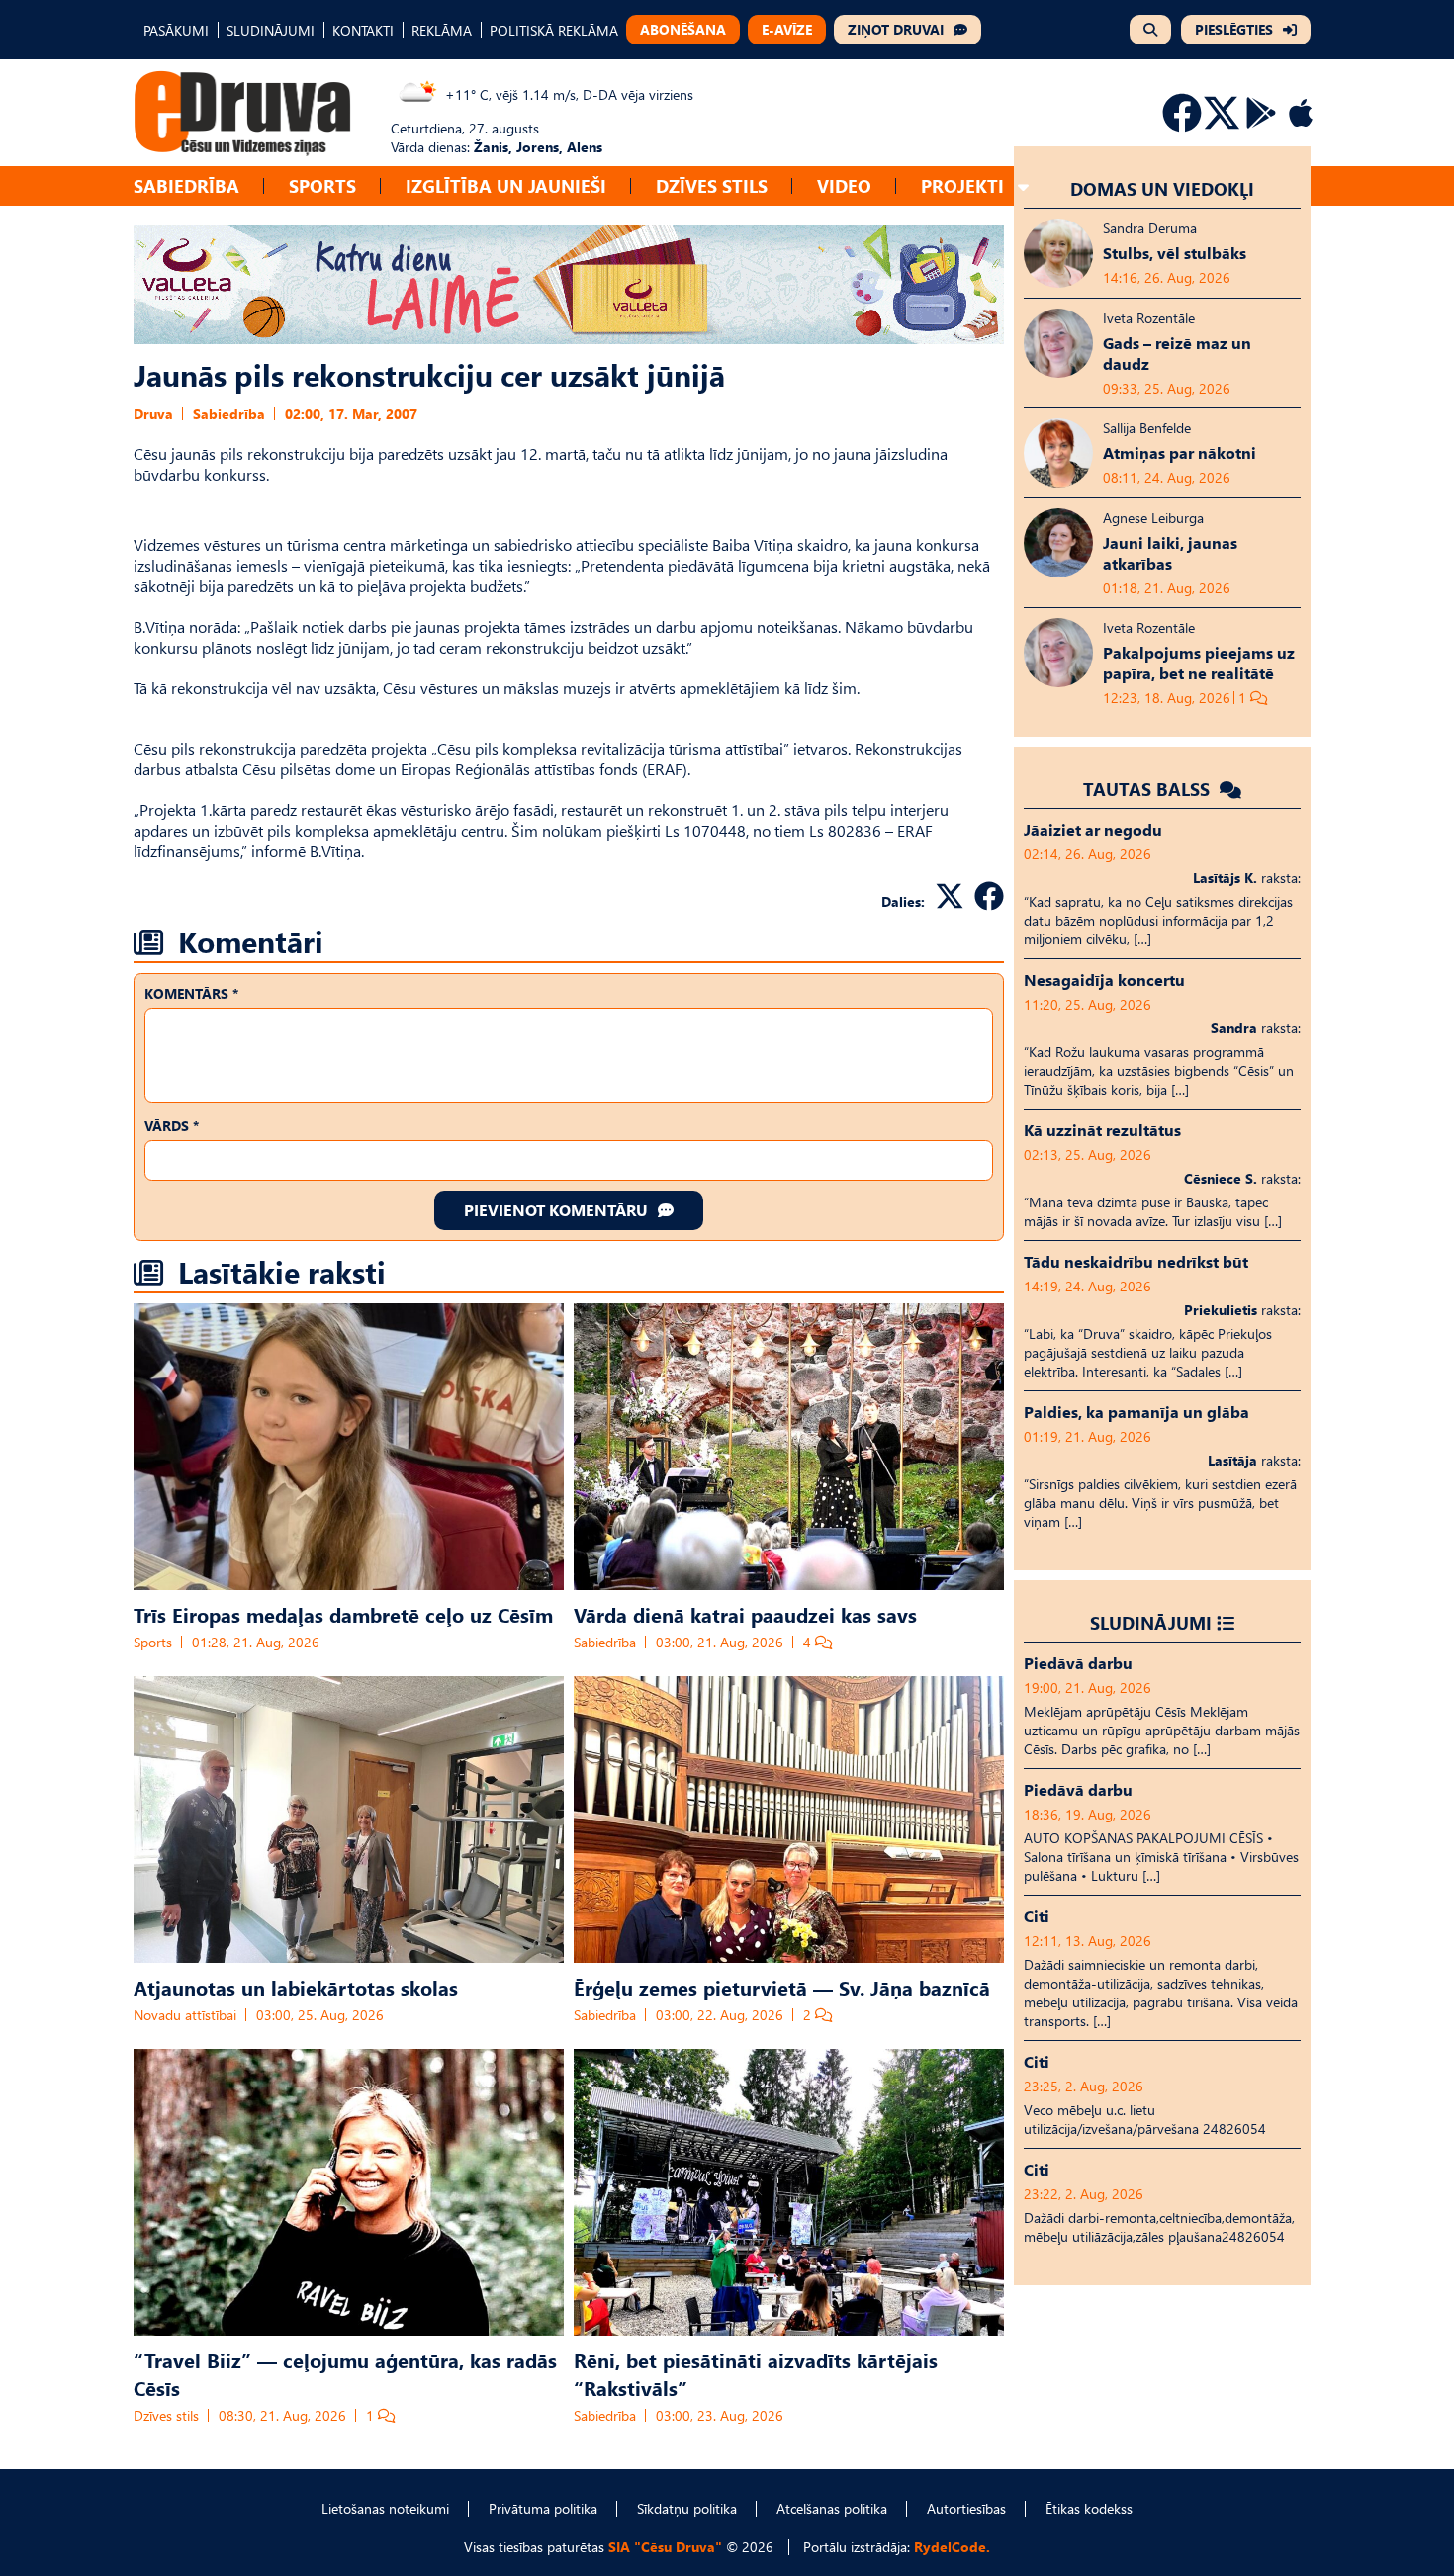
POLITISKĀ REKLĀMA (554, 30)
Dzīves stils (712, 185)
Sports (322, 185)
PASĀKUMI (176, 30)
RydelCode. (952, 2547)
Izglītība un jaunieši (506, 185)
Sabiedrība (186, 185)
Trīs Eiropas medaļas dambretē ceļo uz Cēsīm (343, 1614)
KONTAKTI (363, 30)
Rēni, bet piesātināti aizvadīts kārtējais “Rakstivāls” (756, 2373)
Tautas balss (1149, 789)
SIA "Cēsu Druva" (665, 2547)
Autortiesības (966, 2508)
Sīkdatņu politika (687, 2508)
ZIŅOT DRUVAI (896, 29)
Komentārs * (191, 993)
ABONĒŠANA (683, 29)
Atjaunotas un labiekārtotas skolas (296, 1987)
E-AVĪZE (787, 29)
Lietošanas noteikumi (385, 2508)
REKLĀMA (442, 30)
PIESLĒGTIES (1234, 29)
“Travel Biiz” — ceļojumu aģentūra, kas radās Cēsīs (345, 2373)
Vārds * (172, 1126)
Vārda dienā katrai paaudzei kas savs (745, 1614)
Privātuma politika (543, 2508)
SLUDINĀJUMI (271, 30)
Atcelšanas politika (832, 2508)
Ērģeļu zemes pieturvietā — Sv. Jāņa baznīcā (782, 1987)
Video (844, 185)
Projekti (962, 185)
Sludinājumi (1151, 1622)
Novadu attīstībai (185, 2015)
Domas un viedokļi (1162, 188)
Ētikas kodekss (1089, 2508)
